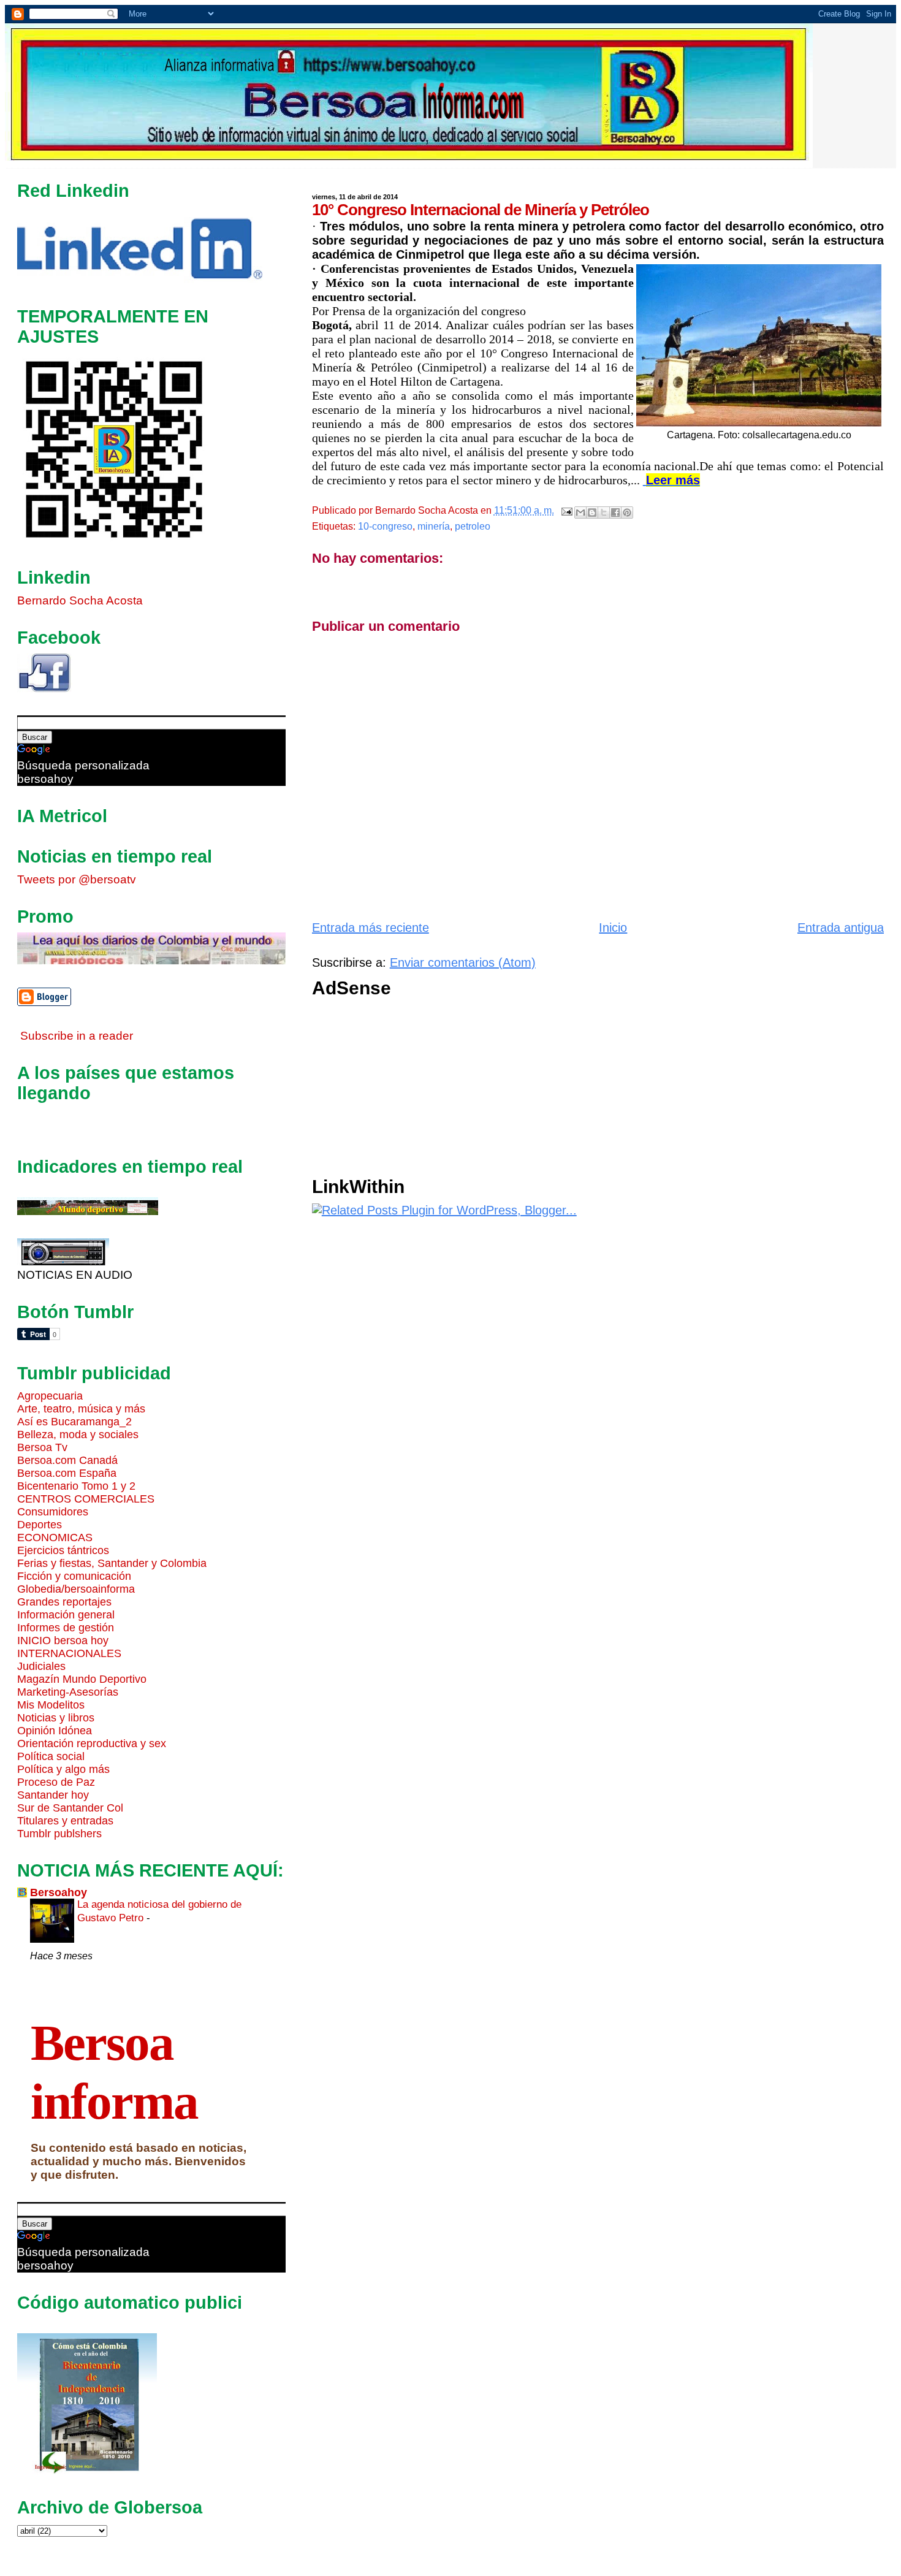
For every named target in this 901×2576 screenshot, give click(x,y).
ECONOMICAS (55, 1538)
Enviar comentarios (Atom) (463, 962)
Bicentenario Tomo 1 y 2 (76, 1486)
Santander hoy (53, 1795)
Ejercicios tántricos (63, 1550)
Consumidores (53, 1512)
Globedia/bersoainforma (76, 1589)
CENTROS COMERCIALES (86, 1499)
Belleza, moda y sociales (78, 1435)
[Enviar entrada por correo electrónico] (566, 510)
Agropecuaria (50, 1396)
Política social (51, 1756)
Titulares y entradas (65, 1821)
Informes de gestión (66, 1628)
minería (434, 526)
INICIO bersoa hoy (63, 1640)
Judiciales (41, 1666)
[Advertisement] (598, 1091)
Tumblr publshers (59, 1834)
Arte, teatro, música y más (81, 1409)
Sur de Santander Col (70, 1808)
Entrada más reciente (371, 928)
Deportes (40, 1525)
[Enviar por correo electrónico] (580, 513)
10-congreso (385, 526)
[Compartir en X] (604, 513)
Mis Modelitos (51, 1705)
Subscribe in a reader (77, 1036)
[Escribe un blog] (592, 513)
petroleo (473, 526)
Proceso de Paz (56, 1782)
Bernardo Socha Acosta (80, 600)
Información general (66, 1615)
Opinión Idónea (55, 1731)
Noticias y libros (56, 1718)
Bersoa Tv (42, 1447)
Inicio (613, 928)
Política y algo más (63, 1769)
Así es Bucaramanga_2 (74, 1422)
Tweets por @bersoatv (77, 879)
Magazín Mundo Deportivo (82, 1679)
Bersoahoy (59, 1892)
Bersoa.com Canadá (67, 1460)
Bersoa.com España (67, 1473)
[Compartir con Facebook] (615, 513)
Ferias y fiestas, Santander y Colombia (112, 1563)
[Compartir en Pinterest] (627, 513)
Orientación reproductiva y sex (92, 1743)
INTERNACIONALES (69, 1653)
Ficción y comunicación (74, 1576)
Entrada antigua (841, 928)
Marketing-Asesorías (68, 1692)
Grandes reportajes (64, 1602)
